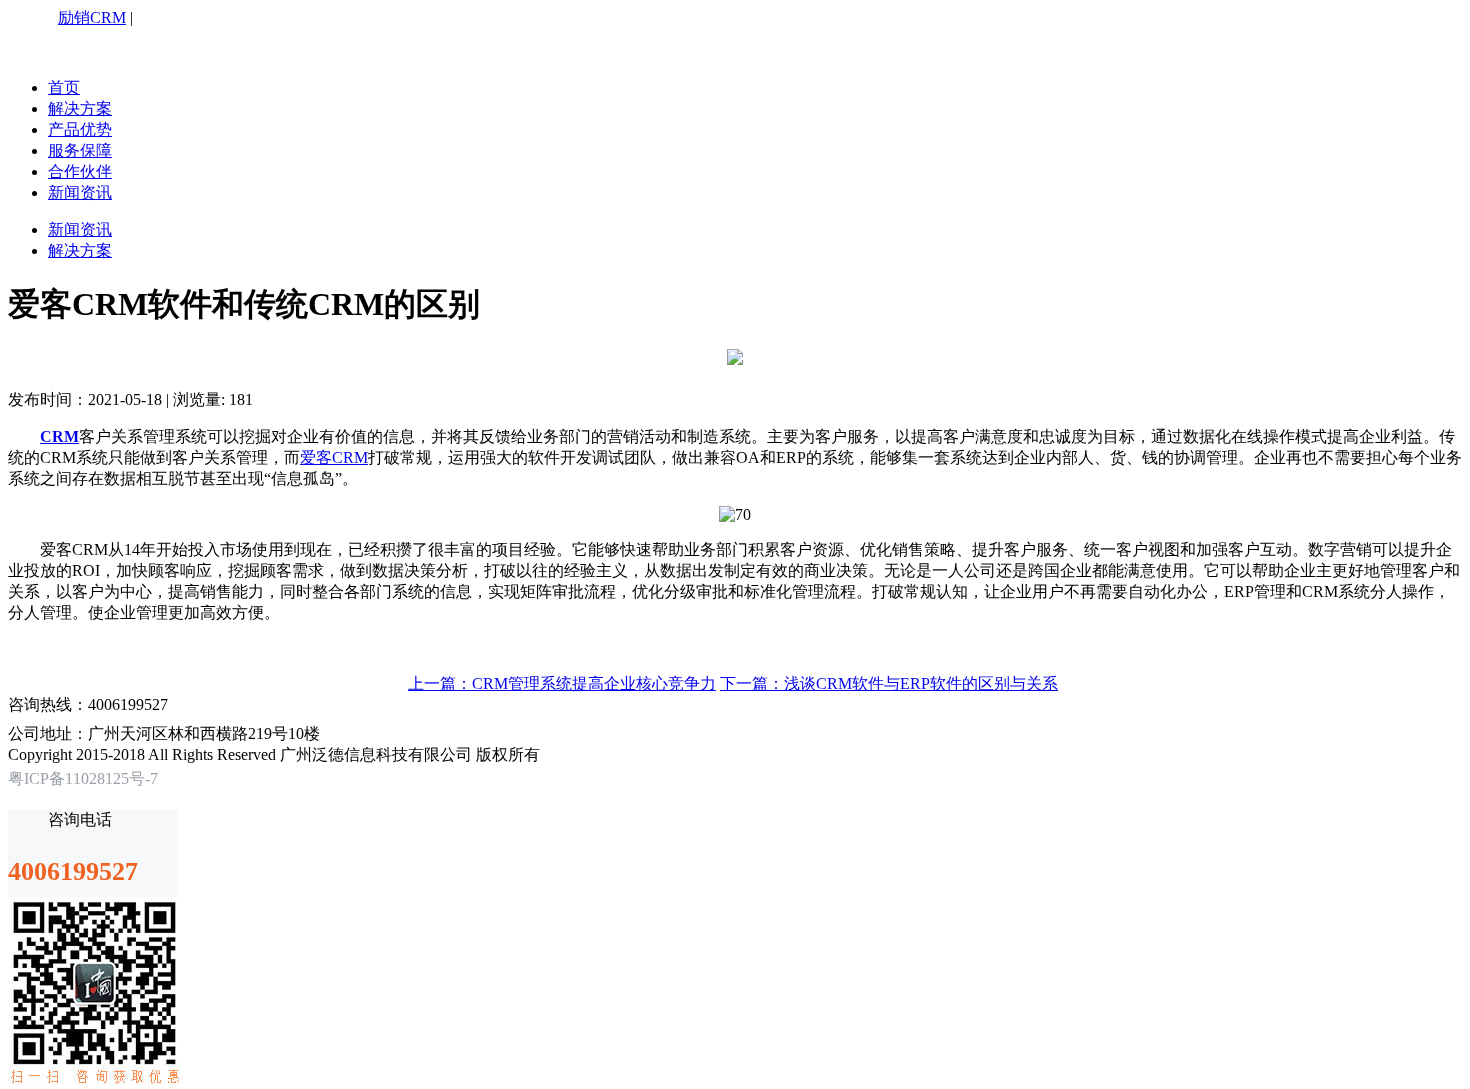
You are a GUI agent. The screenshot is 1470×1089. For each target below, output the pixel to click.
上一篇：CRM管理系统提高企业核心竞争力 (562, 683)
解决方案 (80, 108)
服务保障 (80, 150)
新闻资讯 (80, 192)
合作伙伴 (80, 171)
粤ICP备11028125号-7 (83, 778)
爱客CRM (334, 457)
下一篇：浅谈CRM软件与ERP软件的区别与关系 (889, 683)
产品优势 (80, 129)
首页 (64, 87)
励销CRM (92, 17)
